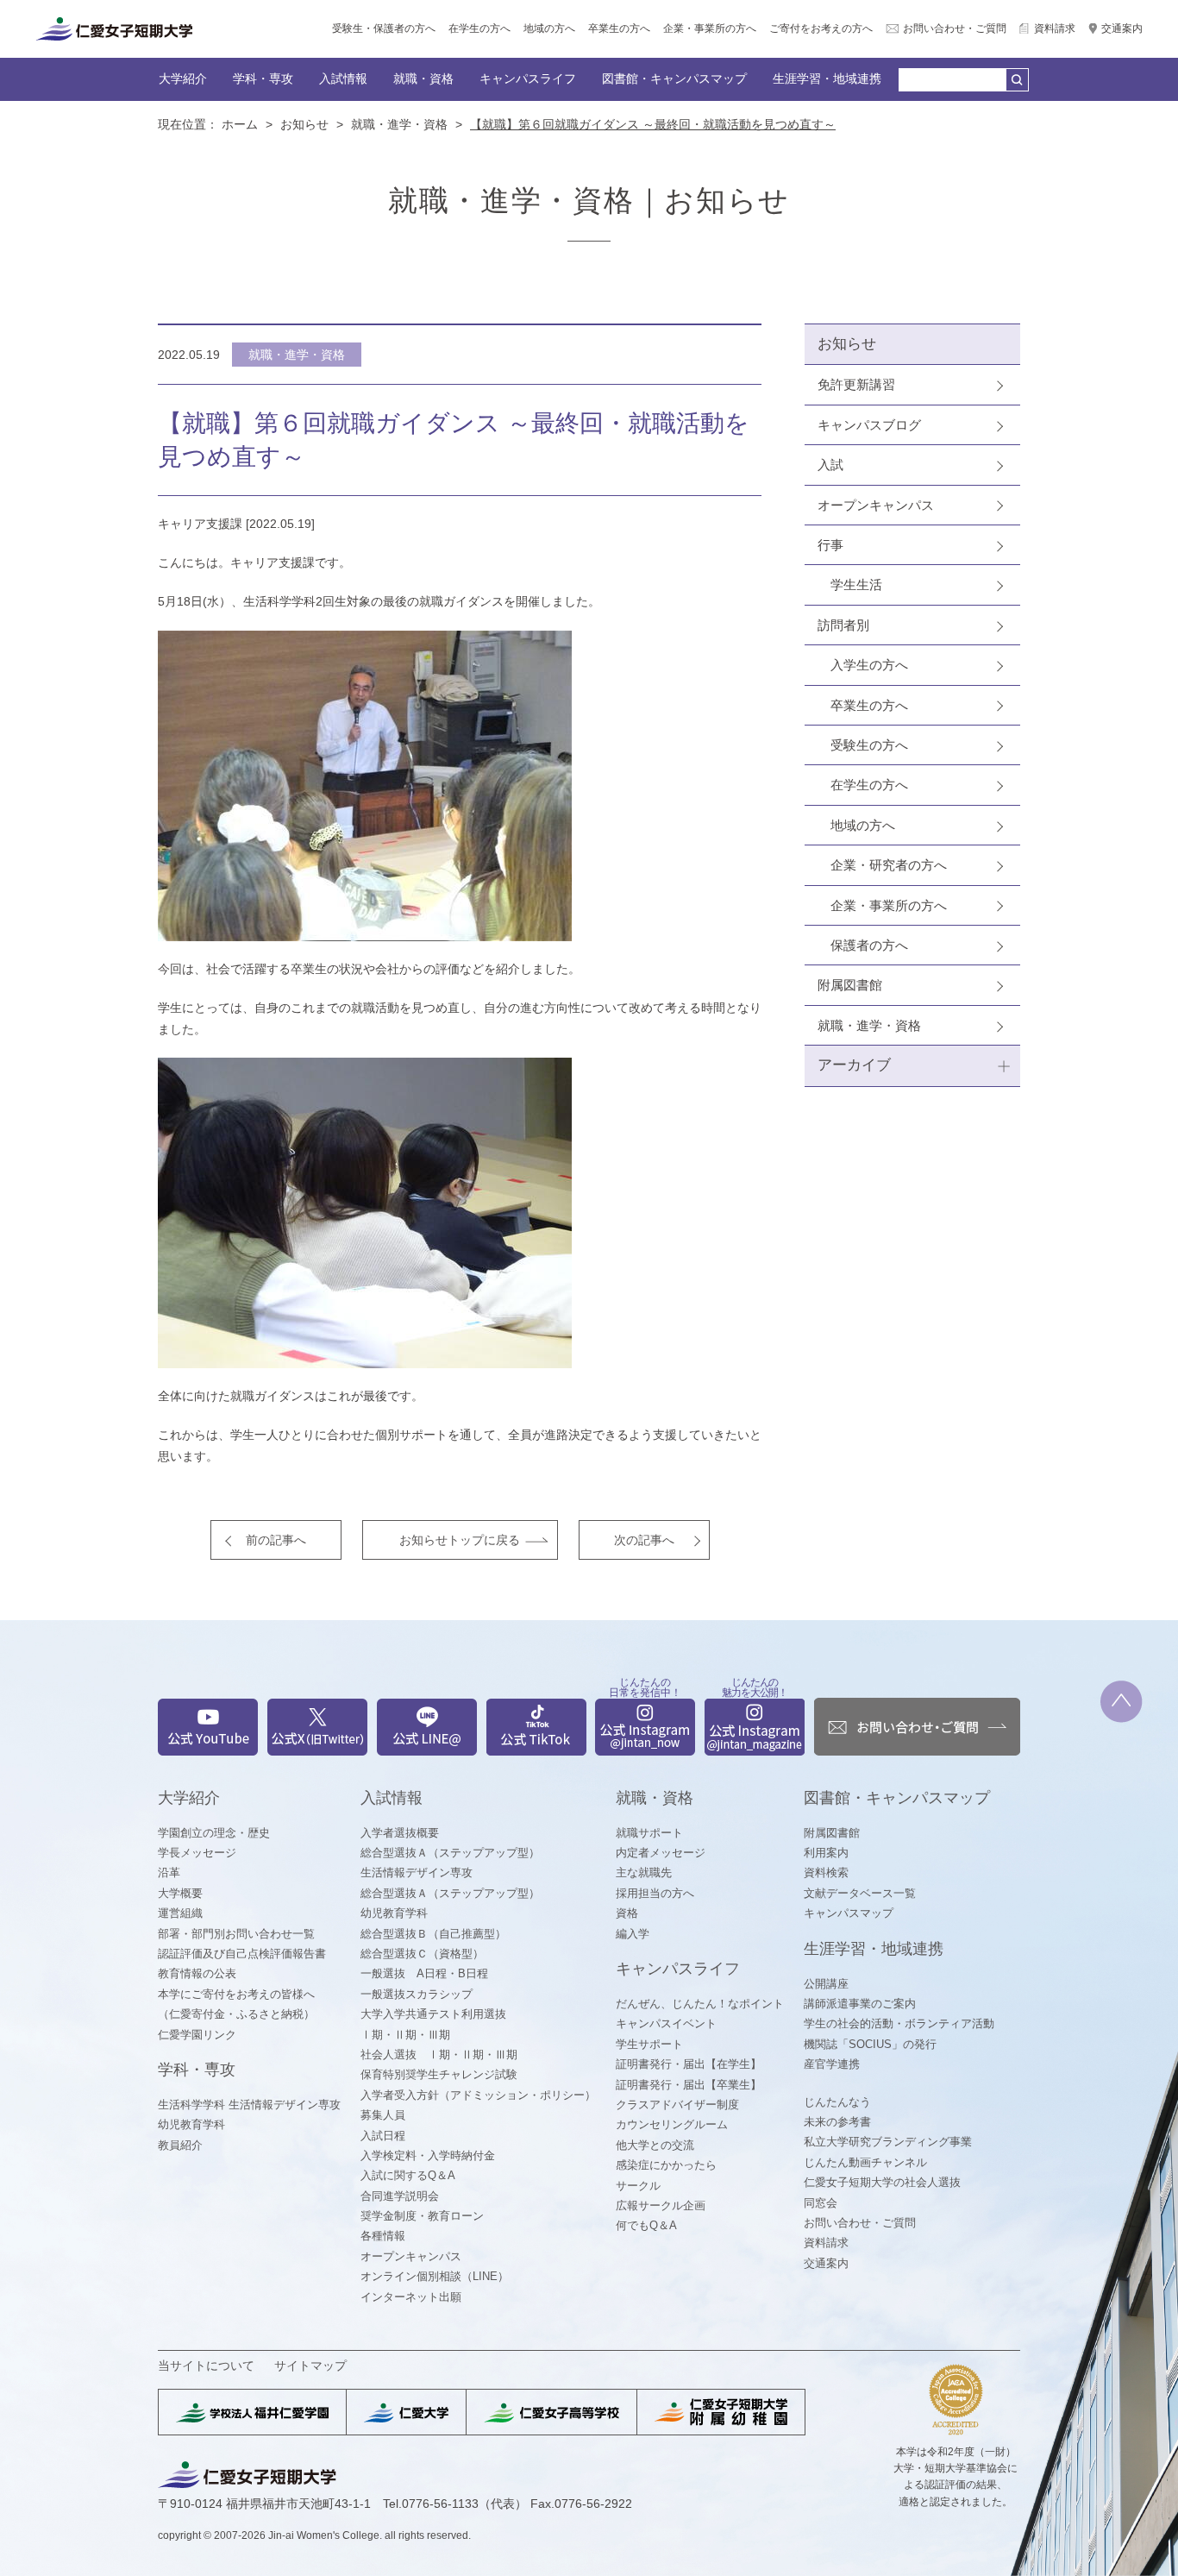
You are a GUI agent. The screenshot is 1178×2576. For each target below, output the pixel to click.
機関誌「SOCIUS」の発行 (870, 2044)
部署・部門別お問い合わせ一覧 (236, 1934)
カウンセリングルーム (672, 2124)
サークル (638, 2186)
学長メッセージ (197, 1853)
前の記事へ (276, 1540)
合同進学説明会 (400, 2196)
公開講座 (826, 1984)
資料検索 (826, 1872)
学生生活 (856, 584)
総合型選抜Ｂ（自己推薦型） (433, 1934)
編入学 (633, 1934)
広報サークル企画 (661, 2205)
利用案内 (826, 1853)
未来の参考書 (837, 2122)
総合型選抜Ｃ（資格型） (422, 1954)
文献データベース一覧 (860, 1893)
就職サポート (649, 1833)
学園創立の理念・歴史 (214, 1833)
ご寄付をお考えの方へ (821, 28)
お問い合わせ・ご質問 (955, 28)
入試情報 (343, 79)
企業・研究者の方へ (889, 865)
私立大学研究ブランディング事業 (888, 2142)
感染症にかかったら (666, 2165)
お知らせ (304, 124)
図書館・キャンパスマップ (674, 79)
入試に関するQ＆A (408, 2175)
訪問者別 (843, 625)
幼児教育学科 (191, 2124)
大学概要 (180, 1893)
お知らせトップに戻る (460, 1540)
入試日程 (383, 2136)
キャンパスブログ (869, 425)
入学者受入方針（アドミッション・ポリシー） (478, 2095)
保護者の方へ (869, 945)
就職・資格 (423, 79)
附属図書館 (850, 985)
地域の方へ (549, 28)
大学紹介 (183, 79)
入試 (830, 465)
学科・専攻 (263, 79)
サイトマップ (310, 2366)
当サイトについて (206, 2366)
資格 (627, 1913)
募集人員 (383, 2115)
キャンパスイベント (666, 2023)
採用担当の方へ (655, 1893)
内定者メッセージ (661, 1853)
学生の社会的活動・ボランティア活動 (899, 2023)
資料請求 (1055, 28)
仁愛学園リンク (197, 2035)
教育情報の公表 (197, 1973)
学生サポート (649, 2044)
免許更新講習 (856, 384)
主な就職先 (644, 1872)
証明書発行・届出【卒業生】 (689, 2085)
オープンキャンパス (876, 505)
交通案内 (1122, 28)
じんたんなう (837, 2102)
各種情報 (383, 2236)
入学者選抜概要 (400, 1833)
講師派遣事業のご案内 (860, 2004)
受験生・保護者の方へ (384, 28)
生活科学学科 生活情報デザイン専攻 (249, 2105)
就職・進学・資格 (399, 124)
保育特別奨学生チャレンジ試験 (439, 2074)
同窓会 (821, 2203)
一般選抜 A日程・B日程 (424, 1973)
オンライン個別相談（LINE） (435, 2276)
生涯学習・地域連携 (827, 79)
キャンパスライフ (528, 79)
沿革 (169, 1872)
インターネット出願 (411, 2297)
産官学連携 (832, 2064)
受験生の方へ (869, 745)
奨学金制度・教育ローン (422, 2216)
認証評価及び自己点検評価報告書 (242, 1954)
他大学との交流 (655, 2145)
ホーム (240, 124)
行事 (830, 545)
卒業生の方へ (619, 28)
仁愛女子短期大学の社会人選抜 (882, 2182)
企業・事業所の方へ (710, 28)
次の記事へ (644, 1540)
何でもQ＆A (646, 2225)
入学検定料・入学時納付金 (428, 2155)
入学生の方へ (869, 665)
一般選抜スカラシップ (417, 1994)
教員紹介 (180, 2145)
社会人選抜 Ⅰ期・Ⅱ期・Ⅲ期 (439, 2055)
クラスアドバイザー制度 (677, 2105)
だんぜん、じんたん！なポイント (700, 2004)
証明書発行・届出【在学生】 (689, 2064)
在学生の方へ (479, 28)
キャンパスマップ (849, 1913)
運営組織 (180, 1913)
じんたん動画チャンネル (865, 2162)
